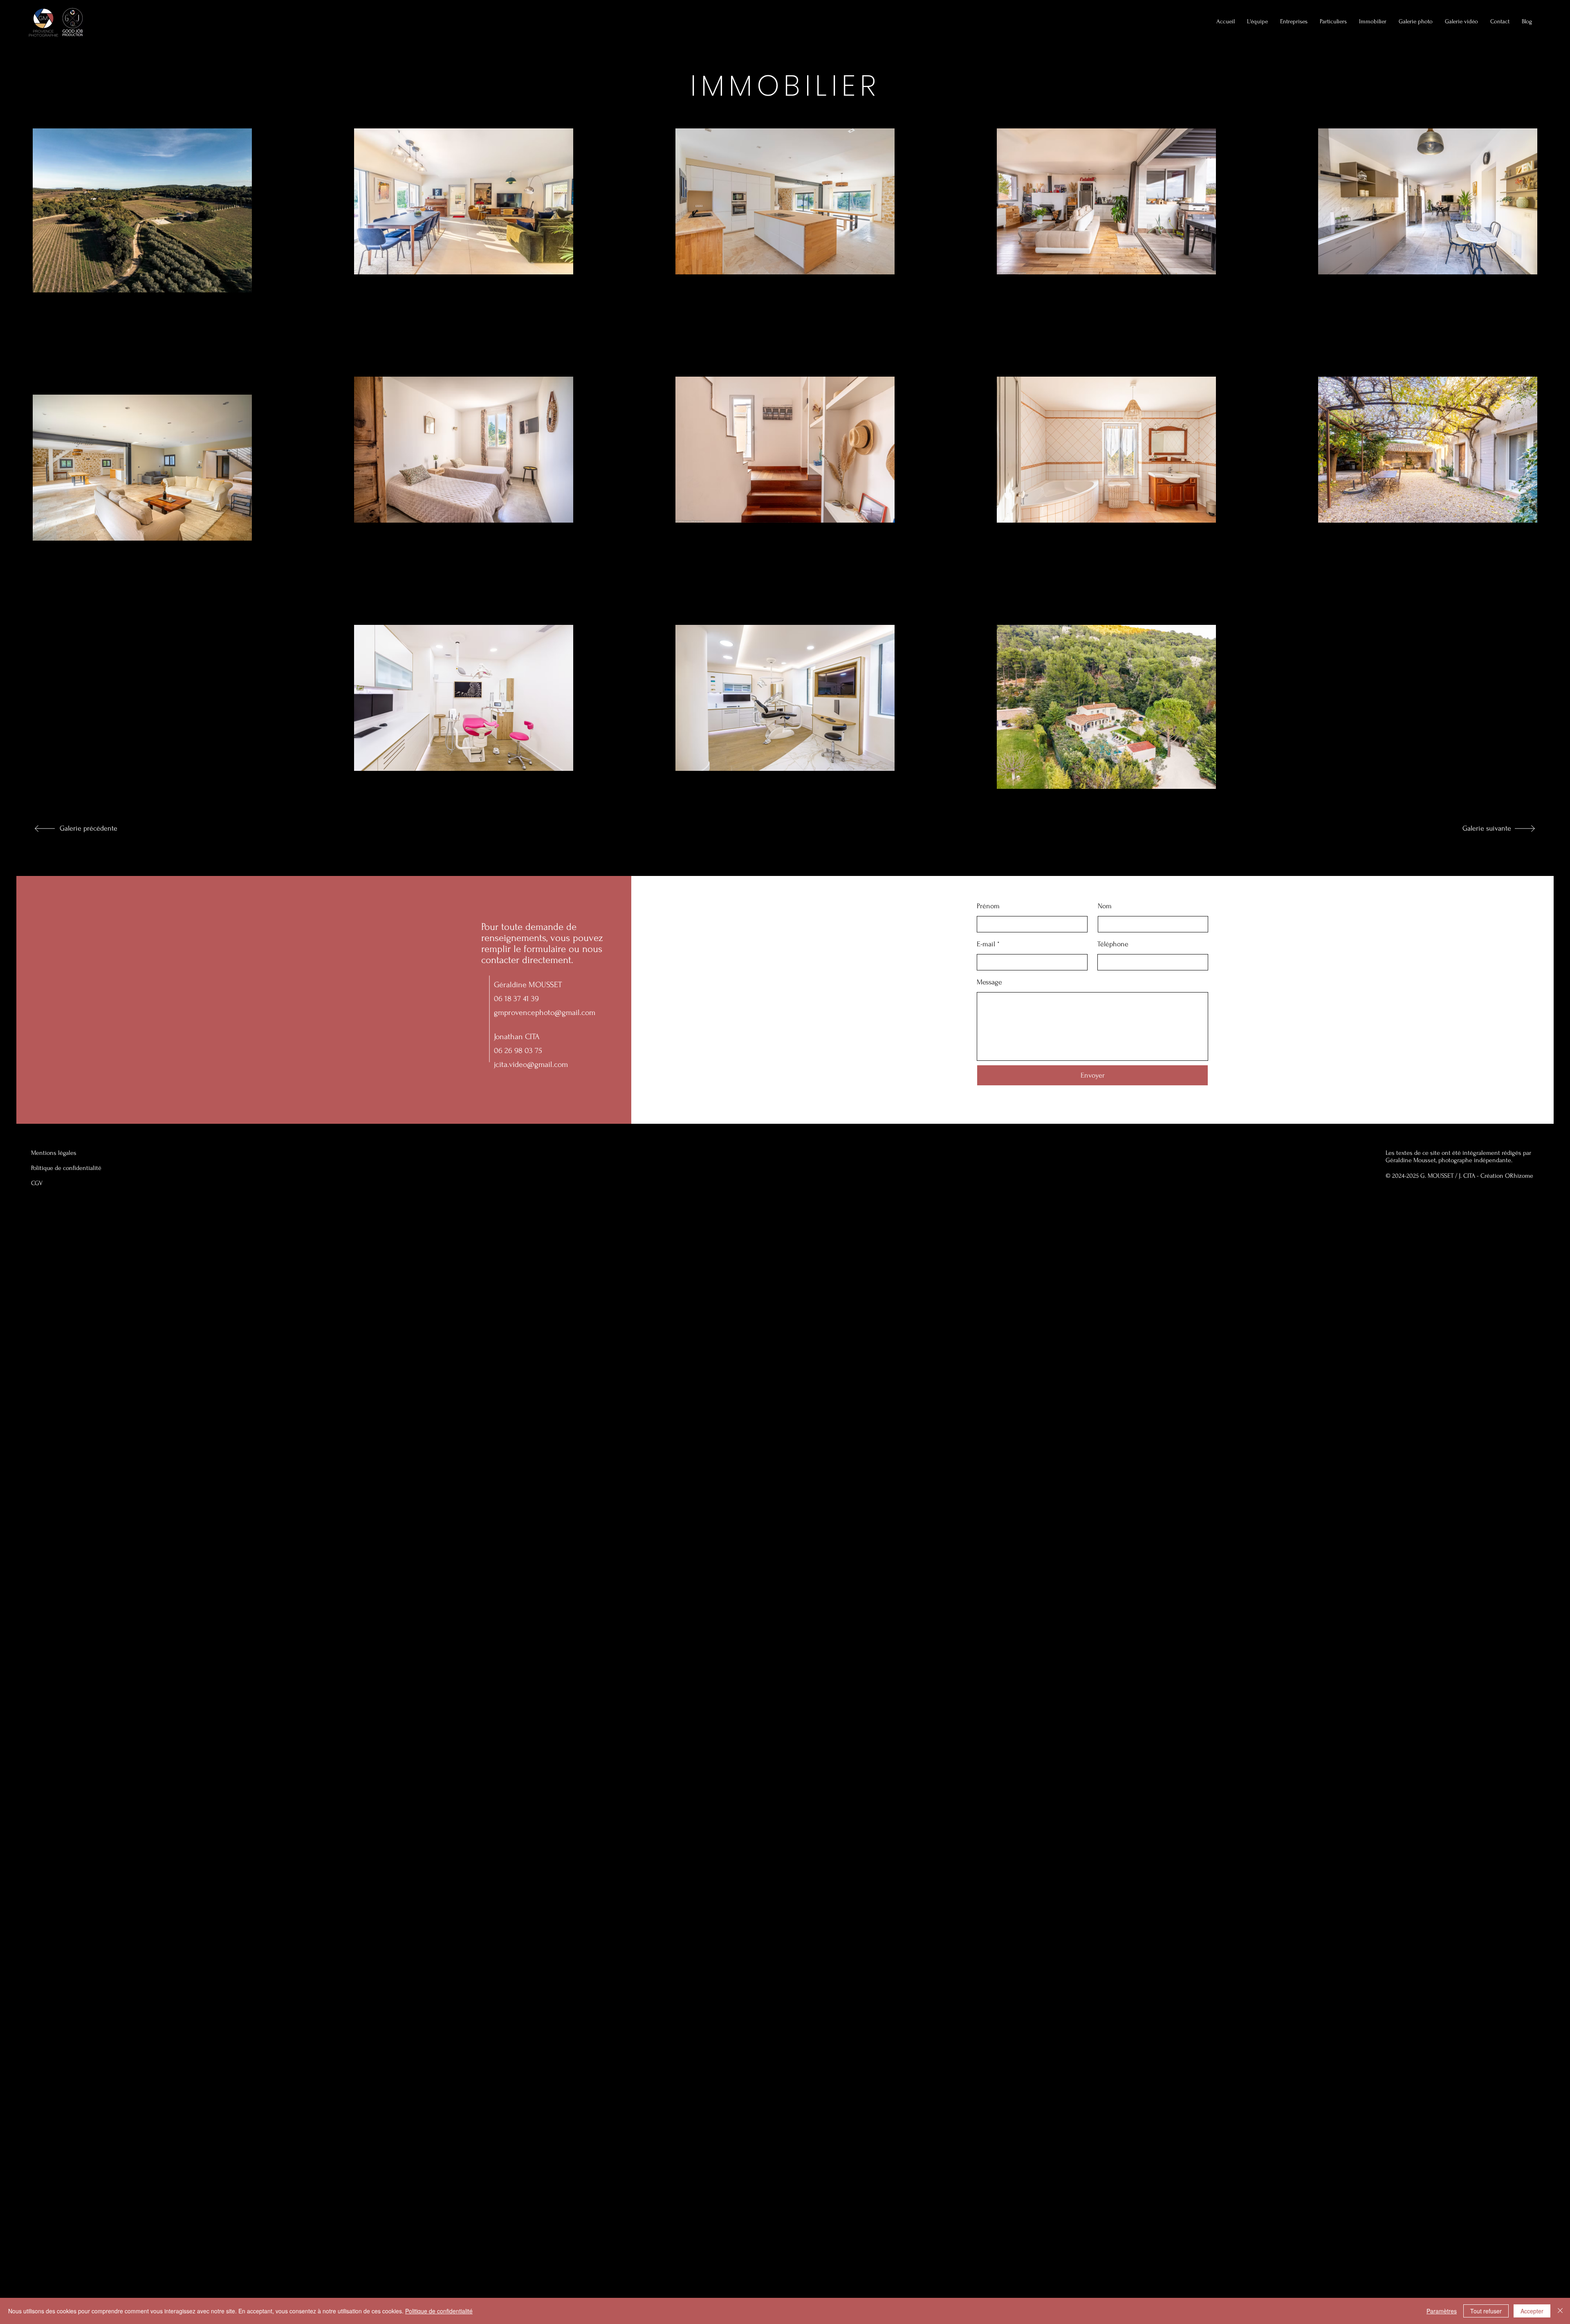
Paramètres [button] (1442, 2311)
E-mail (986, 944)
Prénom (988, 906)
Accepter (1532, 2311)
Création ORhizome (1507, 1176)
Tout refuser (1486, 2311)
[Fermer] (1560, 2311)
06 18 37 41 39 (516, 999)
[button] (1373, 22)
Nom (1105, 906)
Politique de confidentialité (439, 2311)
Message (989, 982)
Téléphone (1113, 944)
